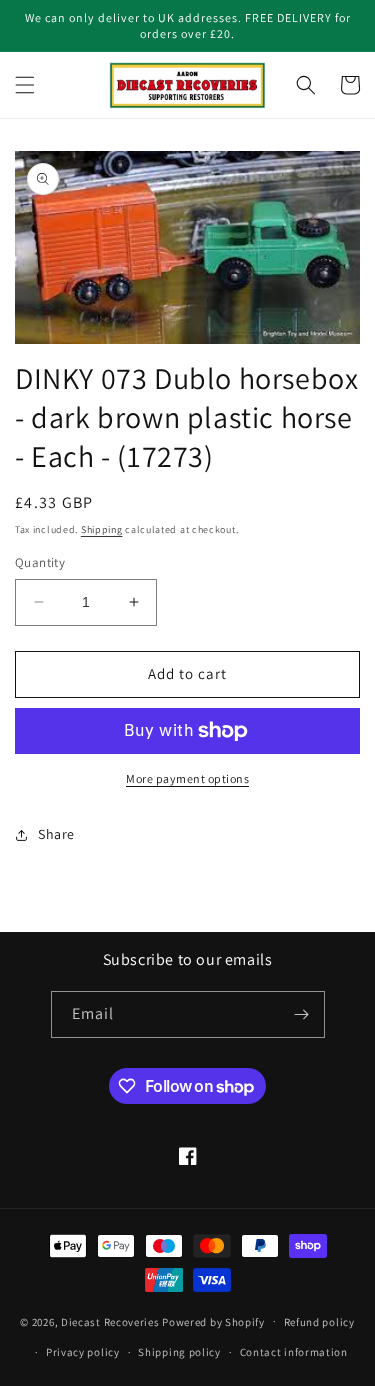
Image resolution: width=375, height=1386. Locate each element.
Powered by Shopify (213, 1321)
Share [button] (56, 834)
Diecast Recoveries (110, 1321)
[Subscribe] (302, 1014)
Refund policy (319, 1322)
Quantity (40, 562)
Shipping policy (179, 1352)
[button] (25, 85)
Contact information (294, 1352)
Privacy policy (83, 1352)
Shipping (102, 529)
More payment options (187, 778)
